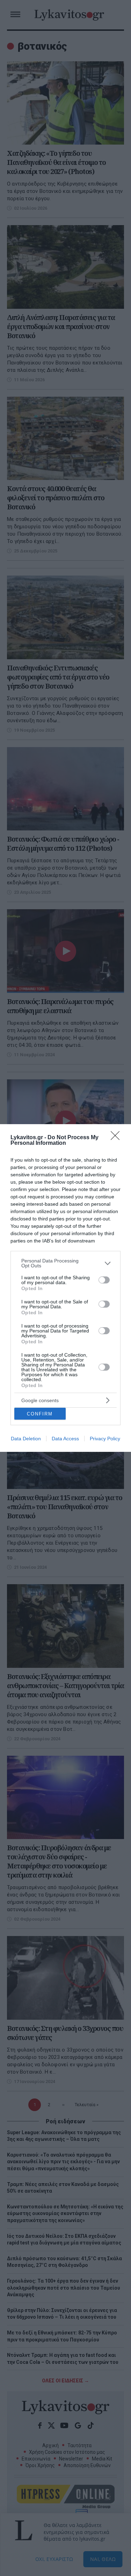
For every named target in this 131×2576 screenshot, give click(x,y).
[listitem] (65, 1263)
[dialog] (65, 1288)
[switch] (104, 1280)
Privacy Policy (105, 1439)
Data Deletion (26, 1439)
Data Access (65, 1439)
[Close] (117, 1138)
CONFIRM (40, 1414)
